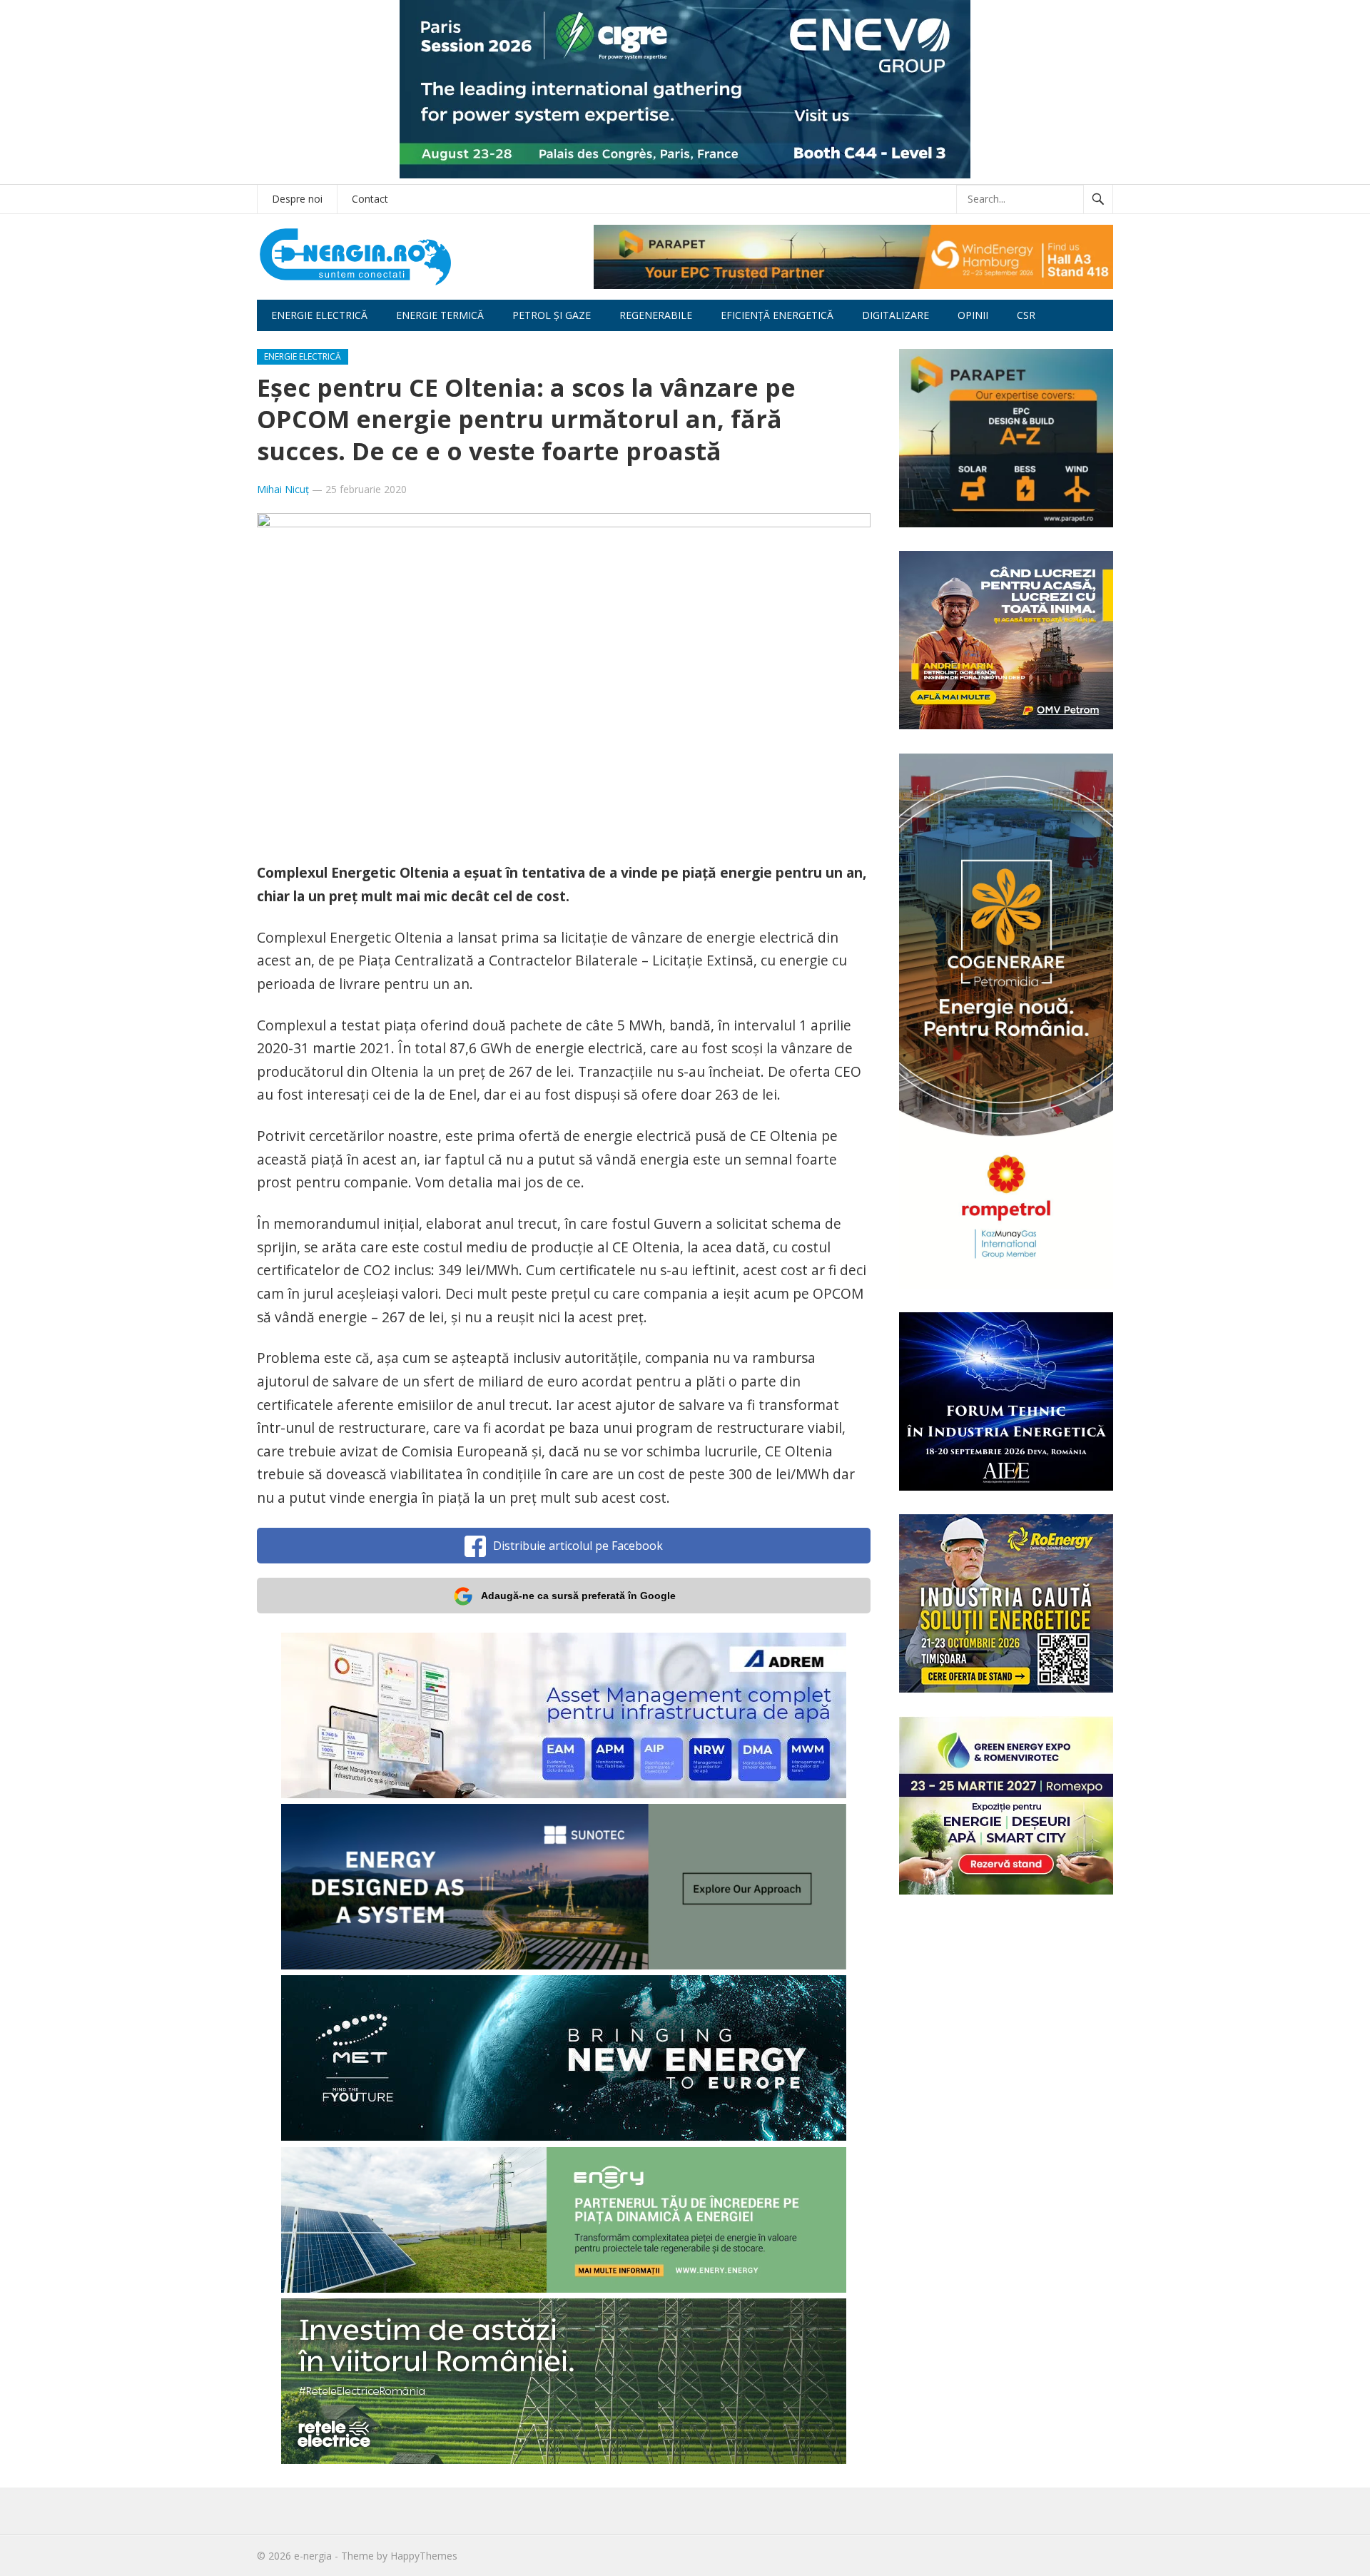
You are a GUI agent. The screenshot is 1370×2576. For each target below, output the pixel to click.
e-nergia (313, 2556)
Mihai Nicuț (283, 489)
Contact (370, 199)
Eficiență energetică (777, 315)
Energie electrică (319, 315)
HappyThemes (424, 2556)
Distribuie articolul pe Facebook (578, 1546)
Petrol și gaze (552, 315)
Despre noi (297, 199)
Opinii (973, 315)
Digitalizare (895, 315)
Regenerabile (656, 315)
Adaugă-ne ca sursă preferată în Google (578, 1596)
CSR (1026, 315)
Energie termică (440, 315)
